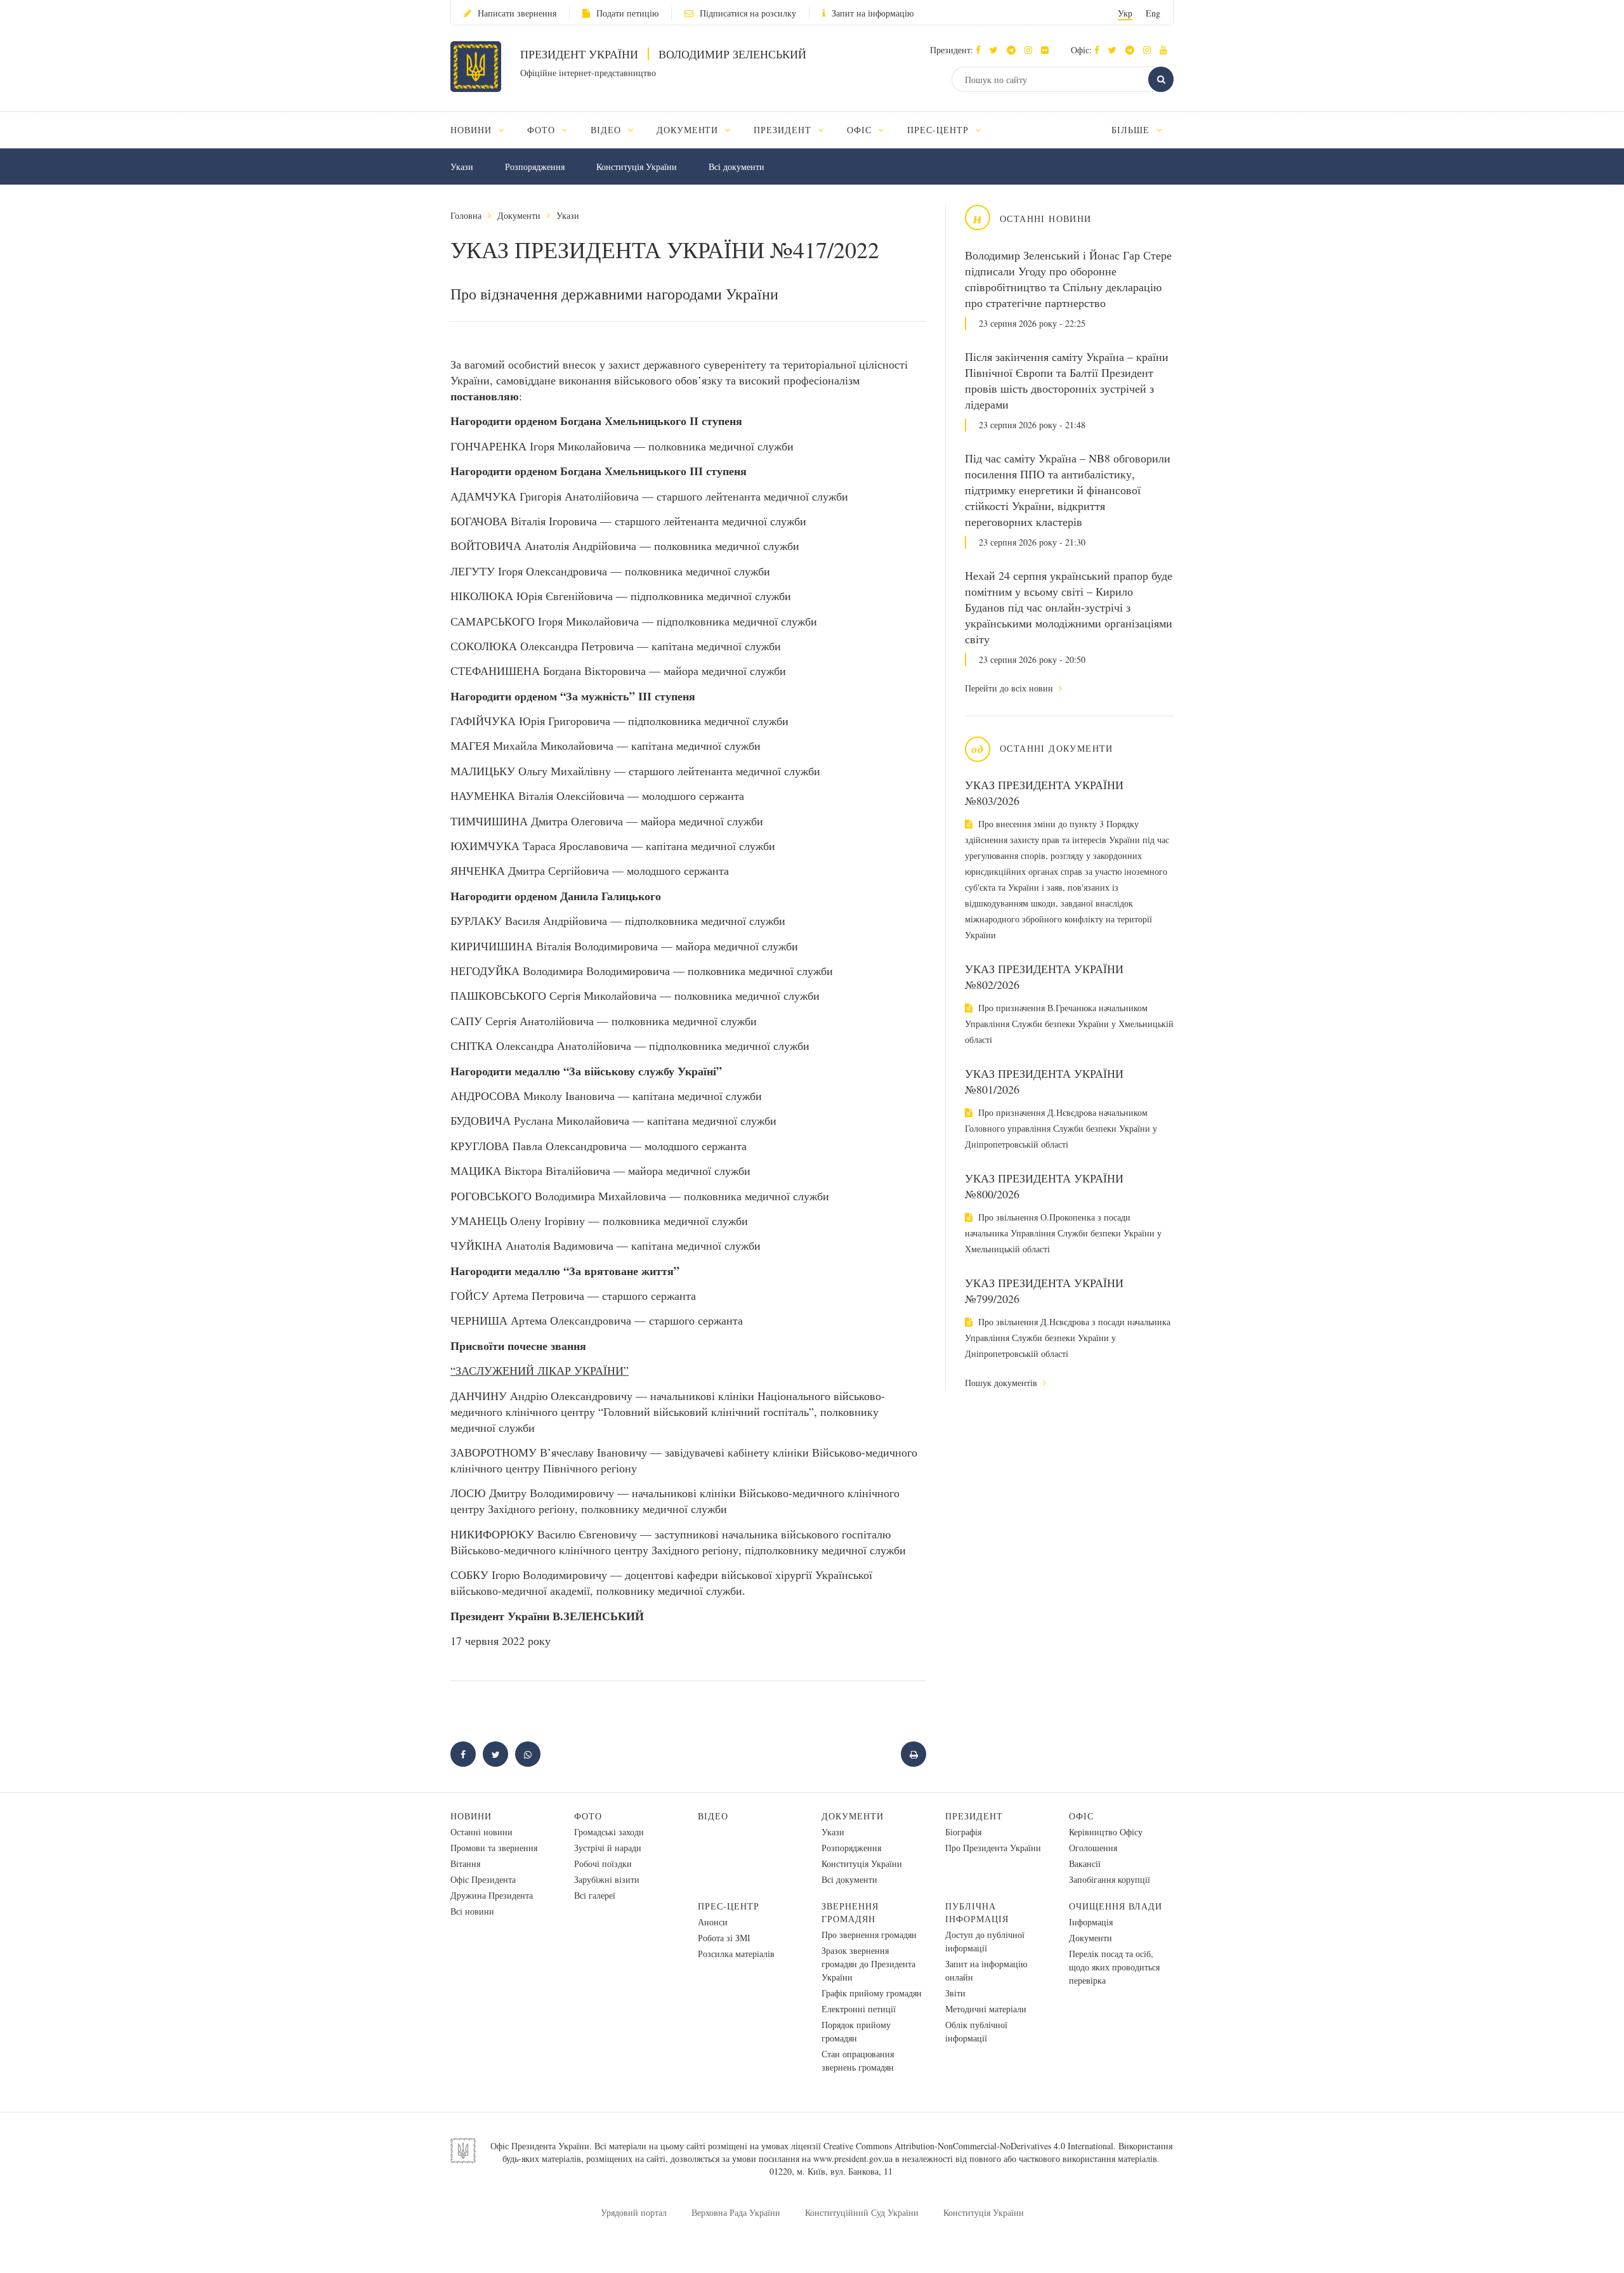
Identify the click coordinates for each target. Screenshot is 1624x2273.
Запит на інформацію (873, 13)
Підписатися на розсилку (748, 13)
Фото (588, 1816)
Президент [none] (784, 130)
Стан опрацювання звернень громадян (858, 2060)
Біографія (963, 1832)
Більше (1132, 130)
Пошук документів (1002, 1383)
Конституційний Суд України (862, 2212)
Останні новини (481, 1832)
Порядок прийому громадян (856, 2031)
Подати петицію (627, 13)
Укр (1125, 13)
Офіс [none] (861, 130)
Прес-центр (729, 1906)
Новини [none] (473, 130)
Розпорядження (535, 167)
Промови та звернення (494, 1848)
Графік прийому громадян (872, 1993)
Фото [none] (543, 130)
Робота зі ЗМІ (724, 1938)
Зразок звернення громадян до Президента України (868, 1964)
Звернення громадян (850, 1912)
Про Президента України (993, 1848)
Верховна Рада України (736, 2212)
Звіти (955, 1993)
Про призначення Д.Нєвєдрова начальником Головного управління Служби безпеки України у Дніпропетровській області (1061, 1128)
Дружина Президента (492, 1895)
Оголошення (1093, 1848)
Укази (462, 167)
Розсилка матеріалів (736, 1954)
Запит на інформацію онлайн (986, 1970)
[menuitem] (483, 130)
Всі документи (737, 167)
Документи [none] (689, 130)
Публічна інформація (977, 1912)
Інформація (1091, 1922)
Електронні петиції (859, 2009)
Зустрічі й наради (608, 1848)
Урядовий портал (634, 2212)
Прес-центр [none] (940, 130)
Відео (713, 1816)
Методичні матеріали (986, 2009)
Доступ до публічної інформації (985, 1941)
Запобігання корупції (1110, 1879)
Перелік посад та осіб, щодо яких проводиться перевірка (1114, 1967)
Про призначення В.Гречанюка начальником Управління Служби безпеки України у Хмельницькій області (1069, 1024)
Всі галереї (595, 1895)
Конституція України (637, 167)
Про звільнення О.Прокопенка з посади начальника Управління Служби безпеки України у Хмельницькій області (1063, 1233)
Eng (1153, 13)
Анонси (713, 1922)
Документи (519, 215)
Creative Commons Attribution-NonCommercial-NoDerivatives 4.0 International (968, 2146)
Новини (471, 1816)
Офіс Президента (483, 1879)
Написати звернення (517, 13)
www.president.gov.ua (853, 2158)
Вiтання (465, 1864)
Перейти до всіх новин (1010, 688)
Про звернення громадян (869, 1935)
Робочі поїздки (603, 1864)
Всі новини (472, 1911)
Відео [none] (607, 130)
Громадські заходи (609, 1832)
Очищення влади (1116, 1906)
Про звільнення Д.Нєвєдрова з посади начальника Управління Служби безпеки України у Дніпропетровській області (1068, 1338)
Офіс (1081, 1816)
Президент (974, 1816)
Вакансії (1085, 1864)
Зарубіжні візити (607, 1879)
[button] (997, 50)
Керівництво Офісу (1106, 1832)
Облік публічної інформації (976, 2031)
